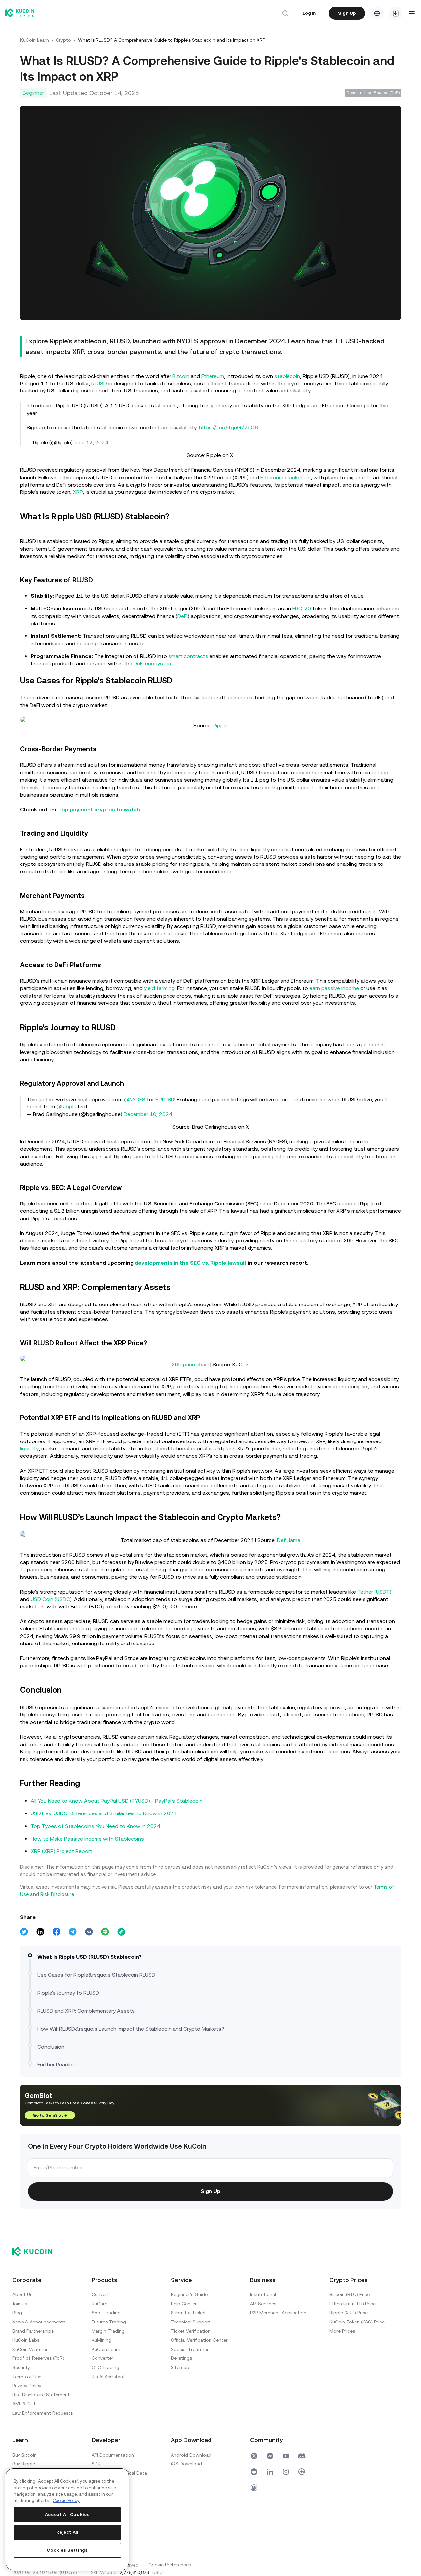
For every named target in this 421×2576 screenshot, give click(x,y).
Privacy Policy (27, 2386)
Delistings (181, 2358)
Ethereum (213, 376)
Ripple (220, 725)
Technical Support (191, 2322)
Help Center (184, 2304)
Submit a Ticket (188, 2313)
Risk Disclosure (57, 1894)
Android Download (191, 2455)
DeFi (183, 616)
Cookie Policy (66, 2501)
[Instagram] (286, 2472)
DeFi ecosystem (153, 664)
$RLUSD (165, 1099)
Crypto (63, 40)
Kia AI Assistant (108, 2377)
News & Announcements (39, 2322)
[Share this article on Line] (105, 1932)
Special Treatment (191, 2349)
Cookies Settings (67, 2550)
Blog (17, 2313)
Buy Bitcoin (24, 2455)
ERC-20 (302, 609)
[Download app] (396, 13)
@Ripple (66, 1107)
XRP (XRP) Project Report (61, 1851)
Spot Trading (106, 2313)
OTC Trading (105, 2367)
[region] (67, 2519)
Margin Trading (108, 2331)
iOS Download (186, 2464)
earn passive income (334, 988)
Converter (102, 2358)
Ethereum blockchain (286, 477)
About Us (22, 2294)
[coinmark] (302, 2472)
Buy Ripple (24, 2464)
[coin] (254, 2488)
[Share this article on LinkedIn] (40, 1932)
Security (21, 2367)
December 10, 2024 (148, 1114)
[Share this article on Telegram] (73, 1932)
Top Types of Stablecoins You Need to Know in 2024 (96, 1826)
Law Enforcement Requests (42, 2413)
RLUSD (99, 383)
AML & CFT (24, 2404)
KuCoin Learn (35, 40)
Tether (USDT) (374, 1592)
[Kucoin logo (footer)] (36, 2252)
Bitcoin (181, 376)
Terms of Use (27, 2377)
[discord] (302, 2456)
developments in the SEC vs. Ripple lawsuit (191, 1263)
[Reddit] (254, 2472)
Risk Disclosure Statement (41, 2395)
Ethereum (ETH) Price (353, 2304)
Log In (309, 13)
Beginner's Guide (189, 2294)
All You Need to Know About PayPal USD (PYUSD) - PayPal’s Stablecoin (117, 1801)
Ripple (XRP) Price (349, 2313)
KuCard (100, 2304)
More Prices (342, 2331)
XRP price (183, 1364)
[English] (377, 13)
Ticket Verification (191, 2331)
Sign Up (347, 13)
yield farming (159, 988)
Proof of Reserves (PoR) (38, 2358)
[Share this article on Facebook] (57, 1932)
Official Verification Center (199, 2340)
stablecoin (287, 376)
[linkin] (270, 2472)
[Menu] (412, 13)
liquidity (29, 1449)
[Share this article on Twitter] (24, 1932)
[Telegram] (270, 2456)
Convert (100, 2294)
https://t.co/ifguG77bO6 (229, 428)
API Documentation (113, 2455)
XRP (78, 492)
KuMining (101, 2340)
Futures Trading (109, 2322)
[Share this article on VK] (89, 1932)
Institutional (263, 2294)
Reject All (67, 2532)
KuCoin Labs (26, 2340)
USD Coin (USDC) (51, 1599)
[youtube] (286, 2456)
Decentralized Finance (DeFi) (373, 93)
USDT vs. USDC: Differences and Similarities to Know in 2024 (104, 1813)
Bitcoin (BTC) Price (350, 2294)
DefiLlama (289, 1540)
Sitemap (180, 2367)
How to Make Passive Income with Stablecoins (87, 1839)
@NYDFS (135, 1099)
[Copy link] (121, 1932)
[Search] (285, 13)
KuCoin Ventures (30, 2349)
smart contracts (188, 656)
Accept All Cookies (67, 2514)
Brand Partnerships (33, 2331)
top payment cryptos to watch (100, 810)
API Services (263, 2304)
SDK (96, 2464)
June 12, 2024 (91, 442)
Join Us (20, 2304)
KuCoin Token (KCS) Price (357, 2322)
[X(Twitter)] (254, 2456)
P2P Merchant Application (278, 2313)
